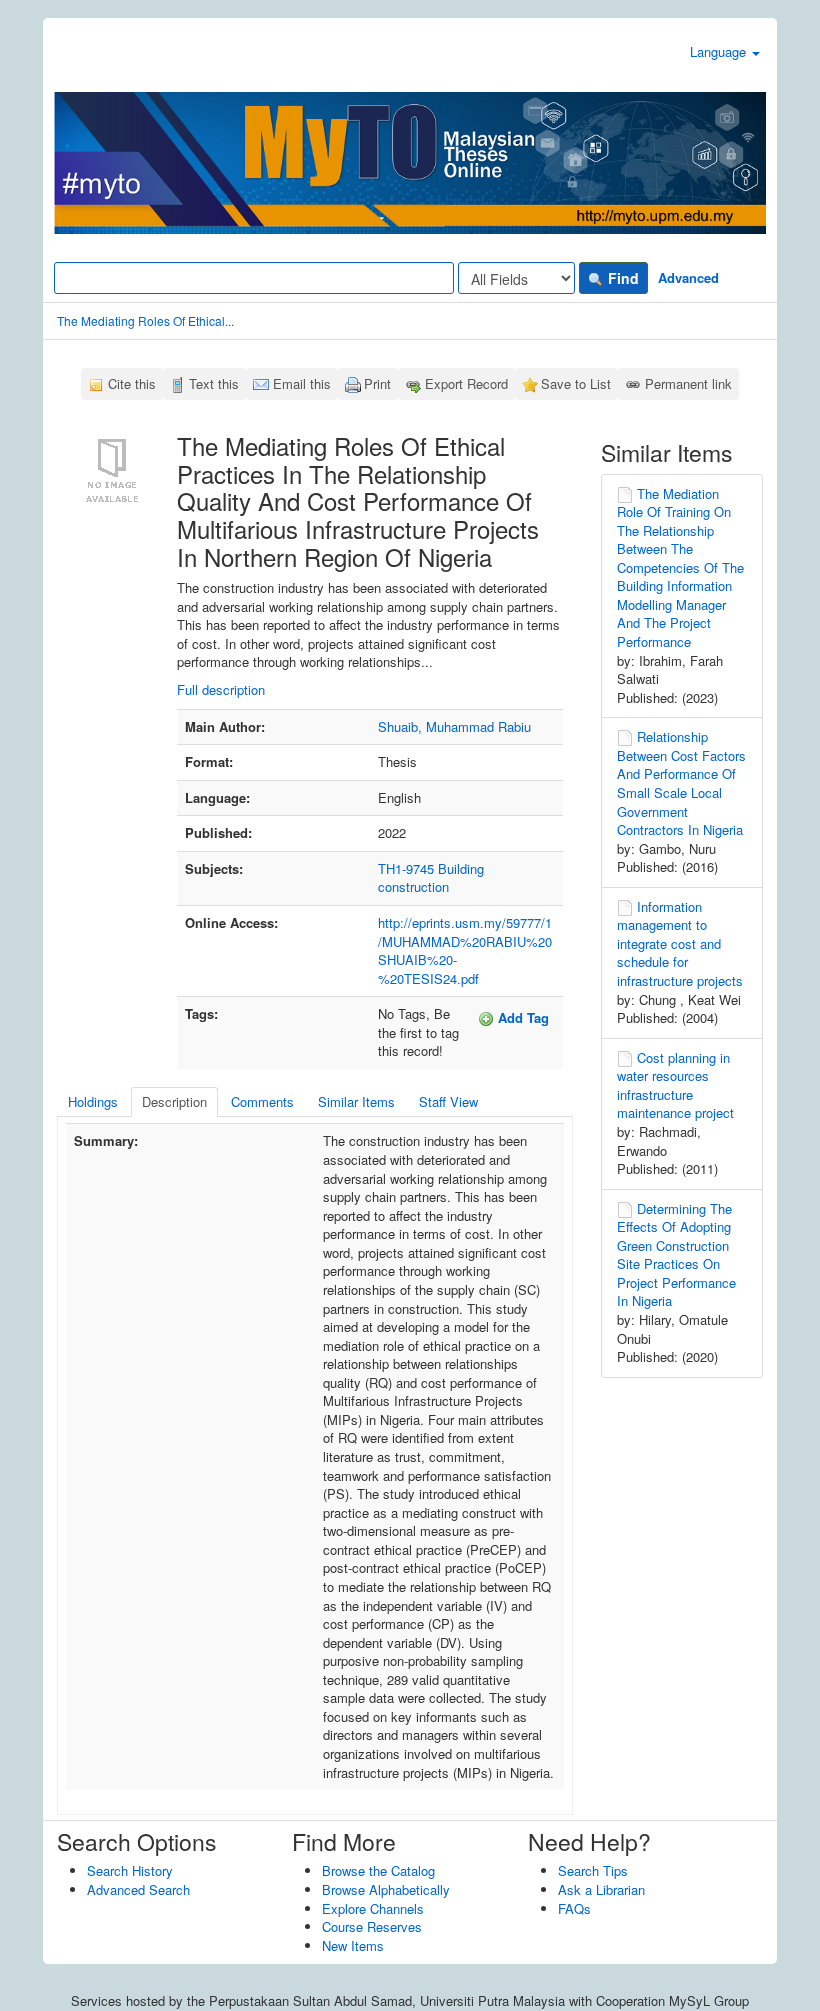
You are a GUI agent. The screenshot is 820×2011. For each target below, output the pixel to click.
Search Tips (593, 1870)
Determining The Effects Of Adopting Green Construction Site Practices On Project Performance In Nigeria (676, 1255)
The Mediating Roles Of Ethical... (145, 320)
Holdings (93, 1101)
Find (621, 278)
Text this (214, 383)
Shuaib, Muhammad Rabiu (454, 726)
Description (174, 1101)
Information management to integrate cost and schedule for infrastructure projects (680, 943)
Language (720, 51)
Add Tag (521, 1017)
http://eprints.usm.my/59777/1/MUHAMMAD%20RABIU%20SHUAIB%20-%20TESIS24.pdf (465, 950)
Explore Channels (373, 1908)
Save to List (576, 383)
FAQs (574, 1908)
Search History (130, 1870)
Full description (221, 689)
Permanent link (688, 383)
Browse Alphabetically (386, 1889)
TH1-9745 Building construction (431, 878)
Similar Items (356, 1101)
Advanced (688, 277)
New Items (353, 1945)
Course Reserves (372, 1926)
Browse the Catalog (378, 1870)
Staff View (448, 1101)
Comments (262, 1101)
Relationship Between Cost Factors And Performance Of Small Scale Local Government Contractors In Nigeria (681, 783)
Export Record (466, 383)
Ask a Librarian (601, 1889)
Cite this (132, 383)
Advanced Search (138, 1889)
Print (377, 383)
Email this (302, 383)
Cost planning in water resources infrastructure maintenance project (675, 1085)
